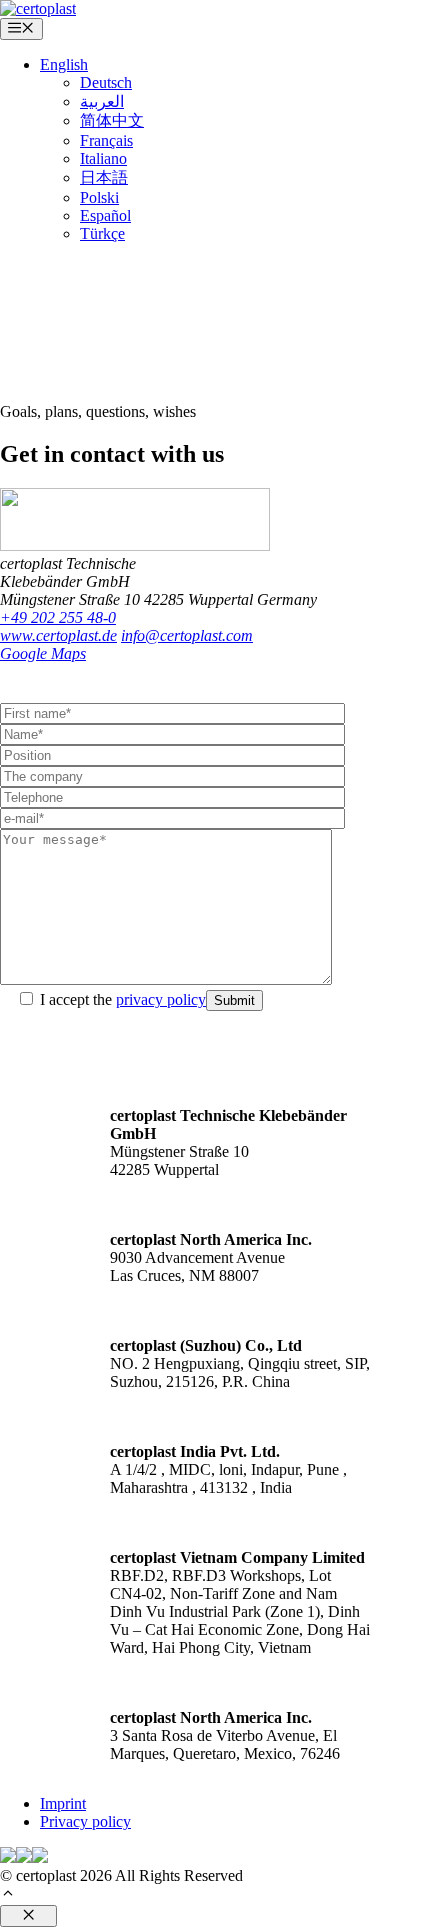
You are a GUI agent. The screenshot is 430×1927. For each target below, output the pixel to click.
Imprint (63, 1803)
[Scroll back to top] (8, 1895)
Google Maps (43, 653)
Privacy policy (85, 1821)
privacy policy (161, 999)
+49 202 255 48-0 (58, 617)
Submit (234, 1000)
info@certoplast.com (187, 635)
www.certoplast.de (58, 635)
